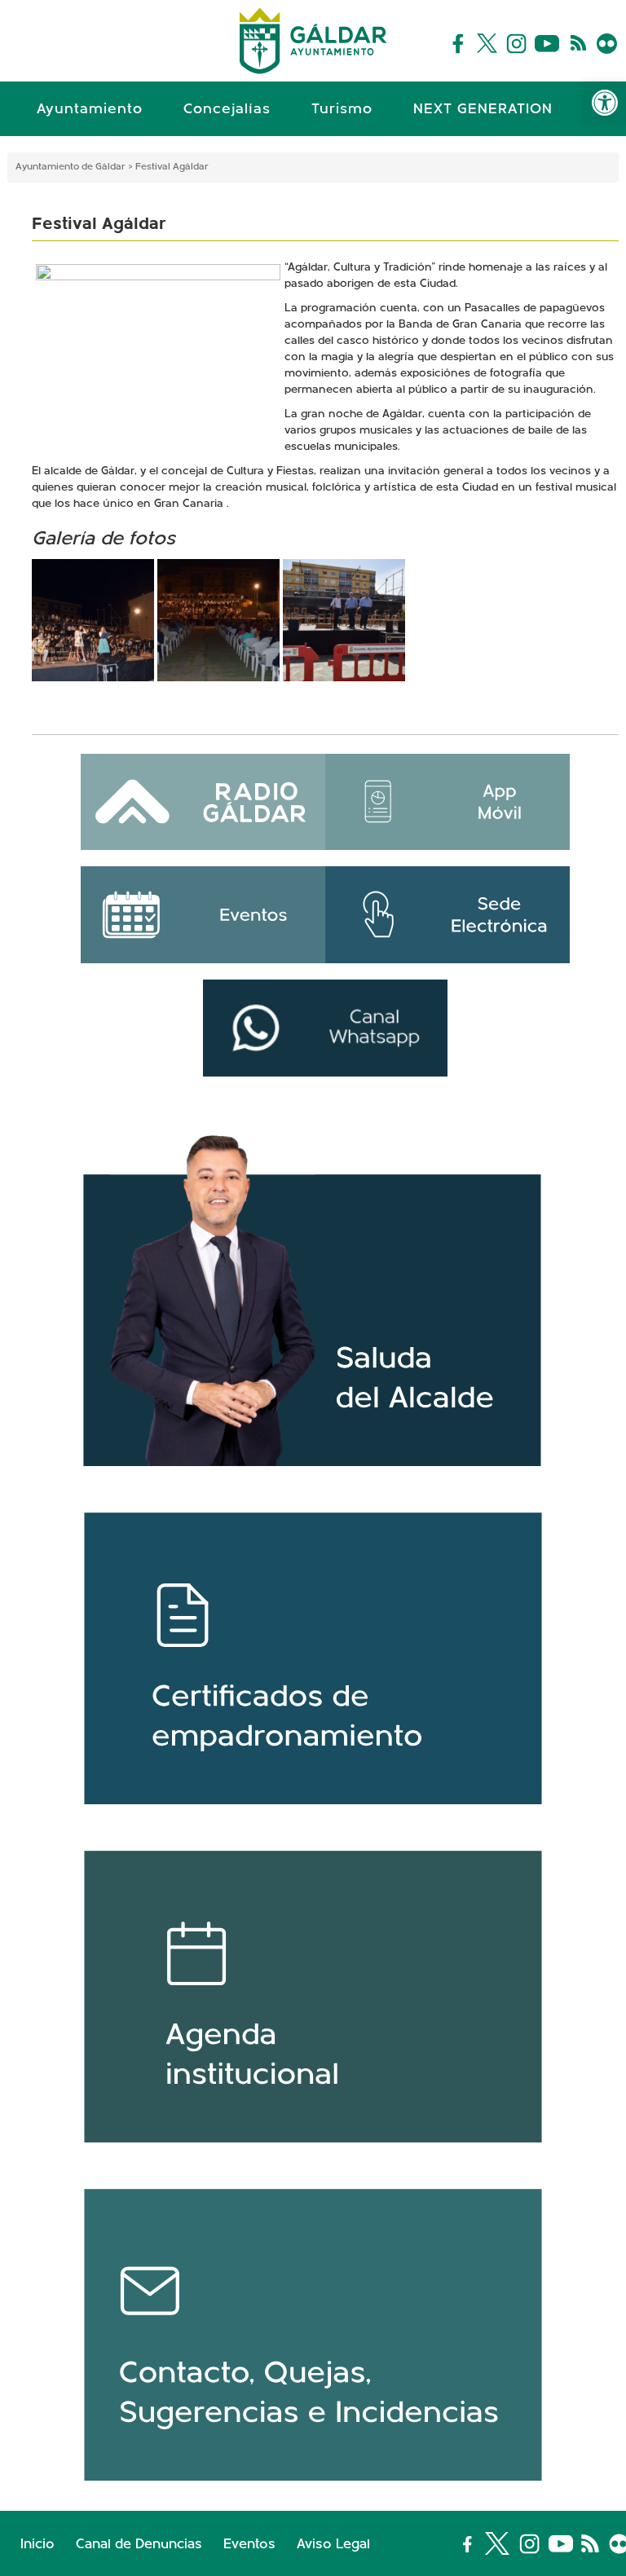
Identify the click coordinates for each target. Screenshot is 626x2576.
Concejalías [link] (227, 110)
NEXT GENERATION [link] (483, 110)
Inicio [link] (37, 2545)
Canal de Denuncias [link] (139, 2545)
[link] (605, 103)
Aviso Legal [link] (333, 2545)
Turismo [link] (342, 110)
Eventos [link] (249, 2545)
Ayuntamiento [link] (90, 110)
